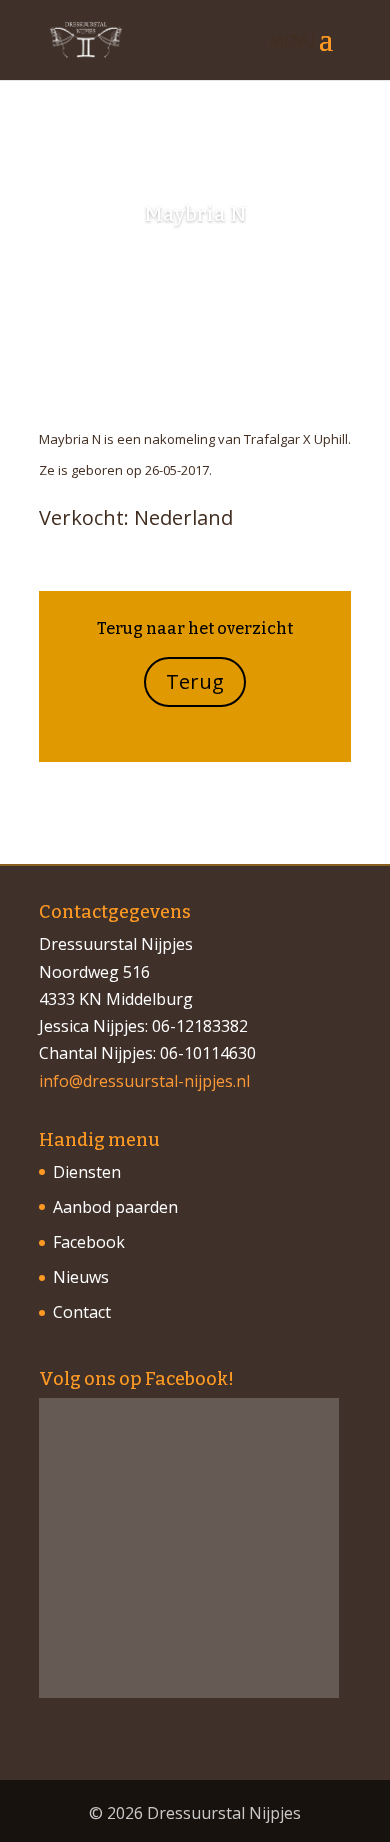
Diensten (87, 1172)
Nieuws (81, 1277)
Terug (195, 681)
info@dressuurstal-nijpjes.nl (144, 1081)
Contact (82, 1312)
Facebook (89, 1242)
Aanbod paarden (115, 1207)
